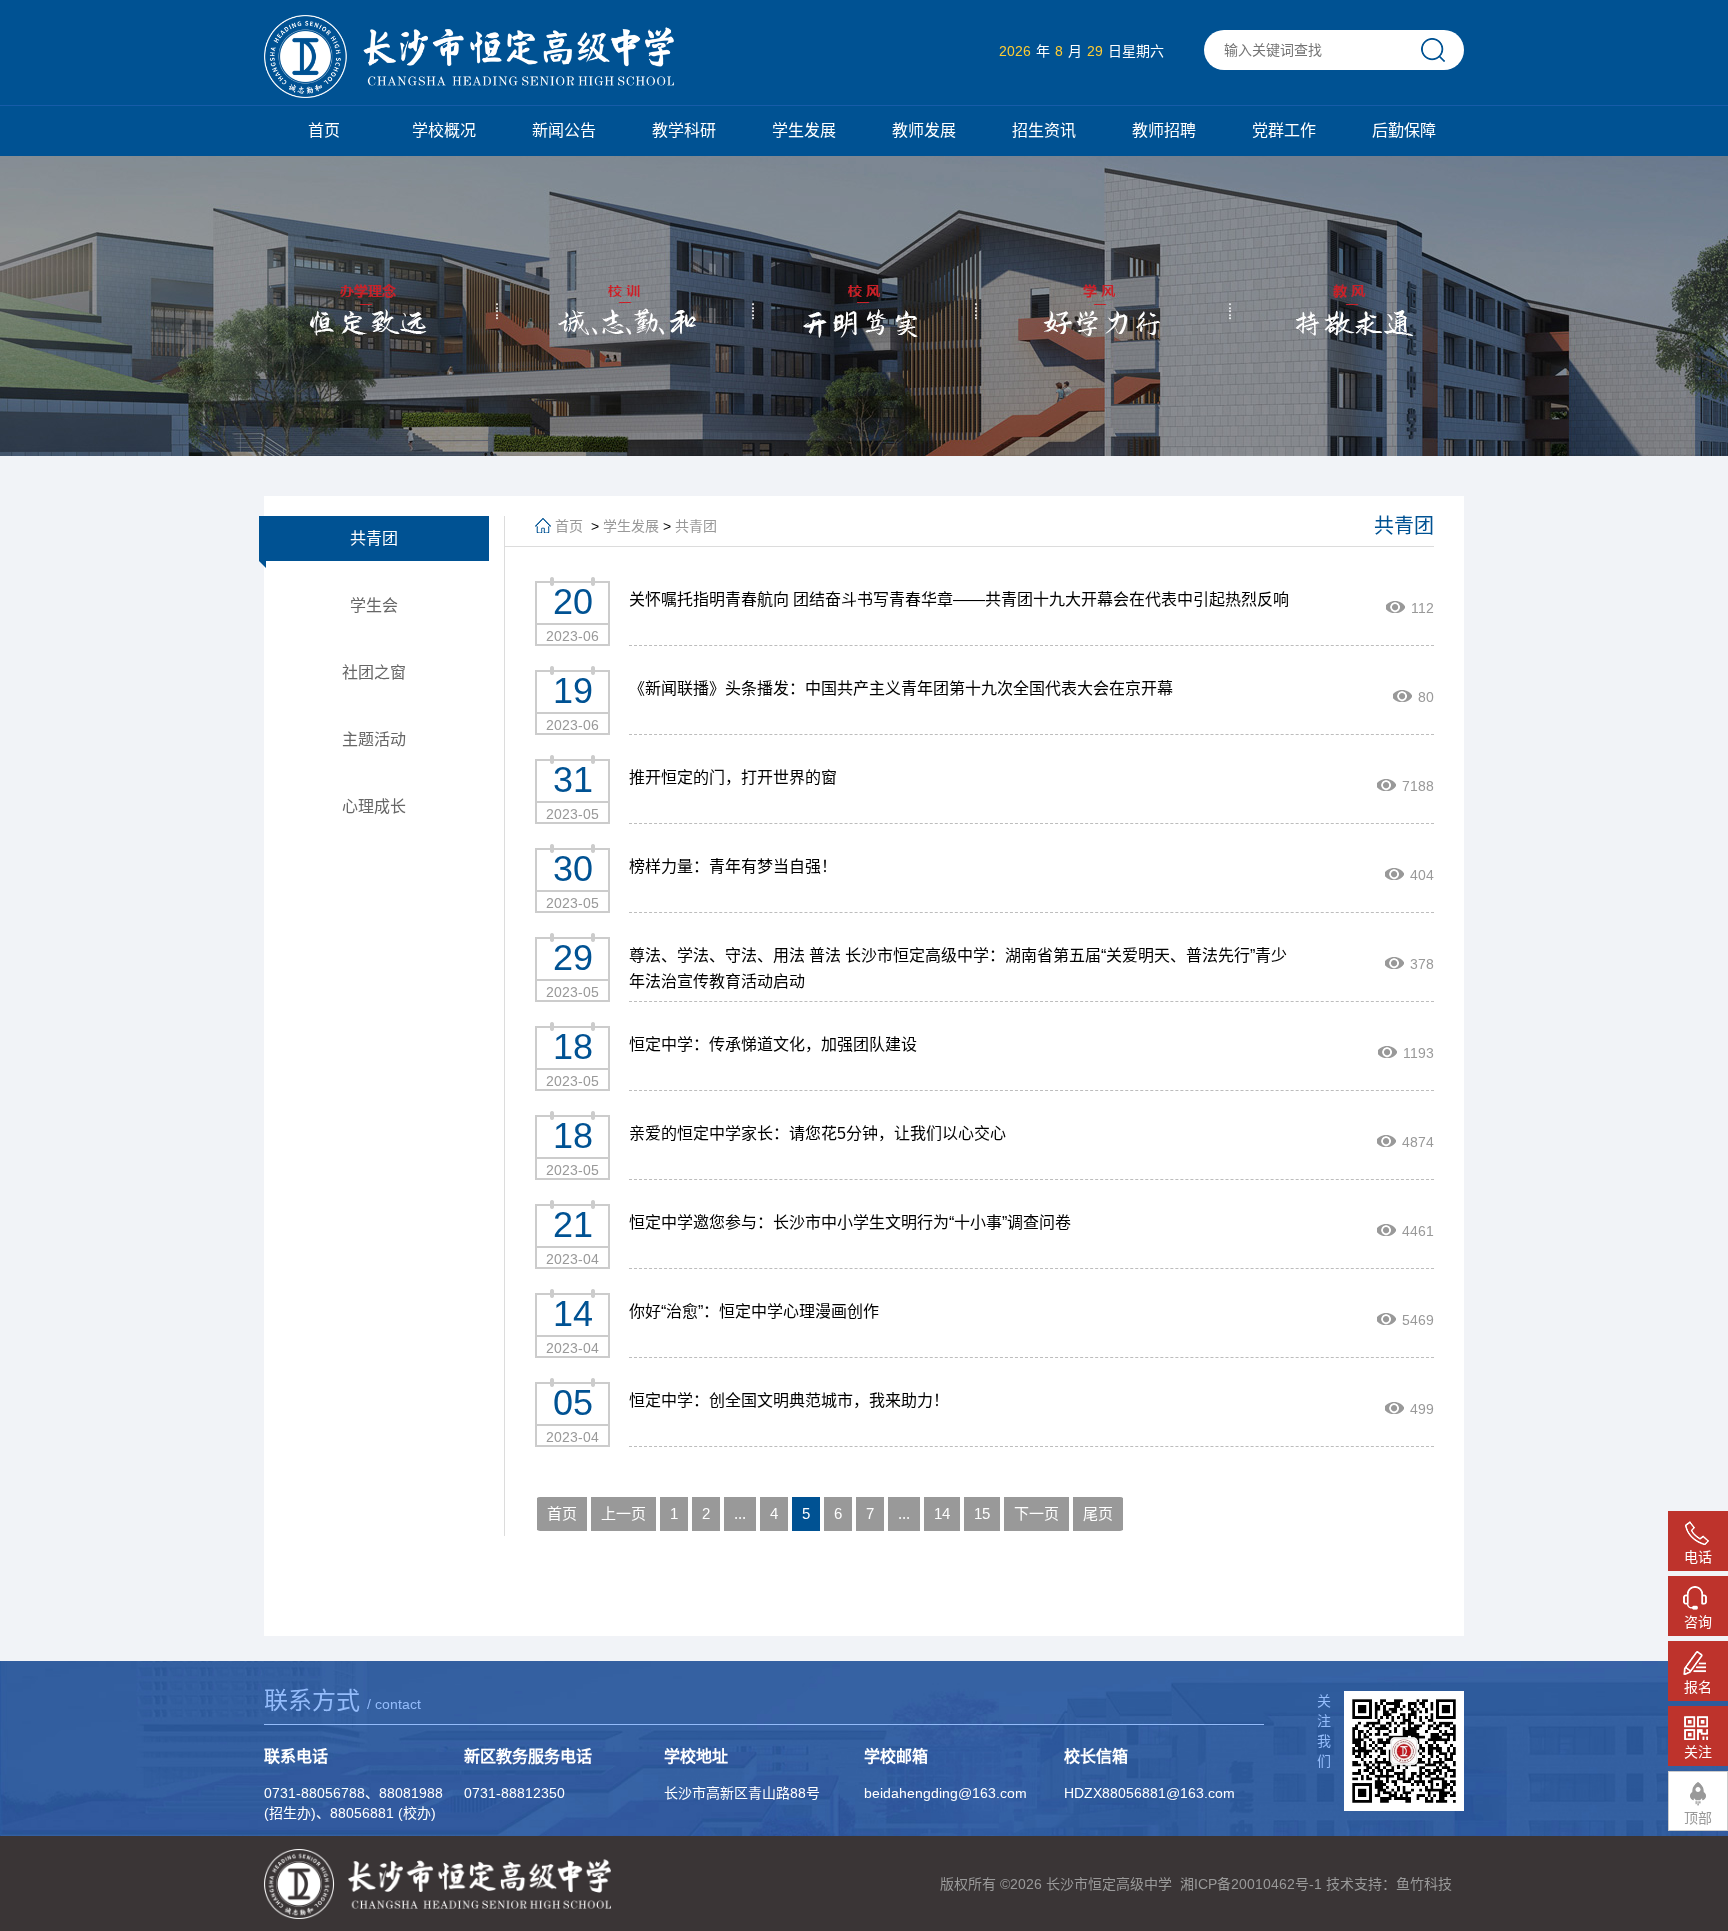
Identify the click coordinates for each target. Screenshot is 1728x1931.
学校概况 (444, 130)
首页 (324, 130)
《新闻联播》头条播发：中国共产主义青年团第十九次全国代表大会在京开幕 (901, 688)
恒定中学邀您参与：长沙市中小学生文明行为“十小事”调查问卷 (850, 1222)
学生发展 (804, 130)
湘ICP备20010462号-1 (1251, 1884)
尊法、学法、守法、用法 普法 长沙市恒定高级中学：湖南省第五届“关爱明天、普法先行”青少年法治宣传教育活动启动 (958, 968)
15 (982, 1513)
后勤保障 (1404, 130)
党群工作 (1284, 130)
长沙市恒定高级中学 (1109, 1884)
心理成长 (374, 806)
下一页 (1036, 1513)
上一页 (623, 1513)
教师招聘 (1164, 130)
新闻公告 (564, 130)
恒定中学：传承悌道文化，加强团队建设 (773, 1044)
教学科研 (684, 130)
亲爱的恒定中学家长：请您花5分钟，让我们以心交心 (817, 1133)
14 (942, 1513)
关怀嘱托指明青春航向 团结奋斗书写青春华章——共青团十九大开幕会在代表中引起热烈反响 (959, 599)
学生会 (374, 605)
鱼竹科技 (1424, 1884)
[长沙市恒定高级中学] (469, 58)
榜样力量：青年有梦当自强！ (733, 866)
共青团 (374, 538)
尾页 (1098, 1513)
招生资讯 (1044, 130)
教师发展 (924, 130)
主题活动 (374, 739)
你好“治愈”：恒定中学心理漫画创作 (754, 1311)
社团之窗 (374, 672)
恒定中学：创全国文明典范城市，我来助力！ (789, 1400)
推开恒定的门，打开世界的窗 (733, 777)
